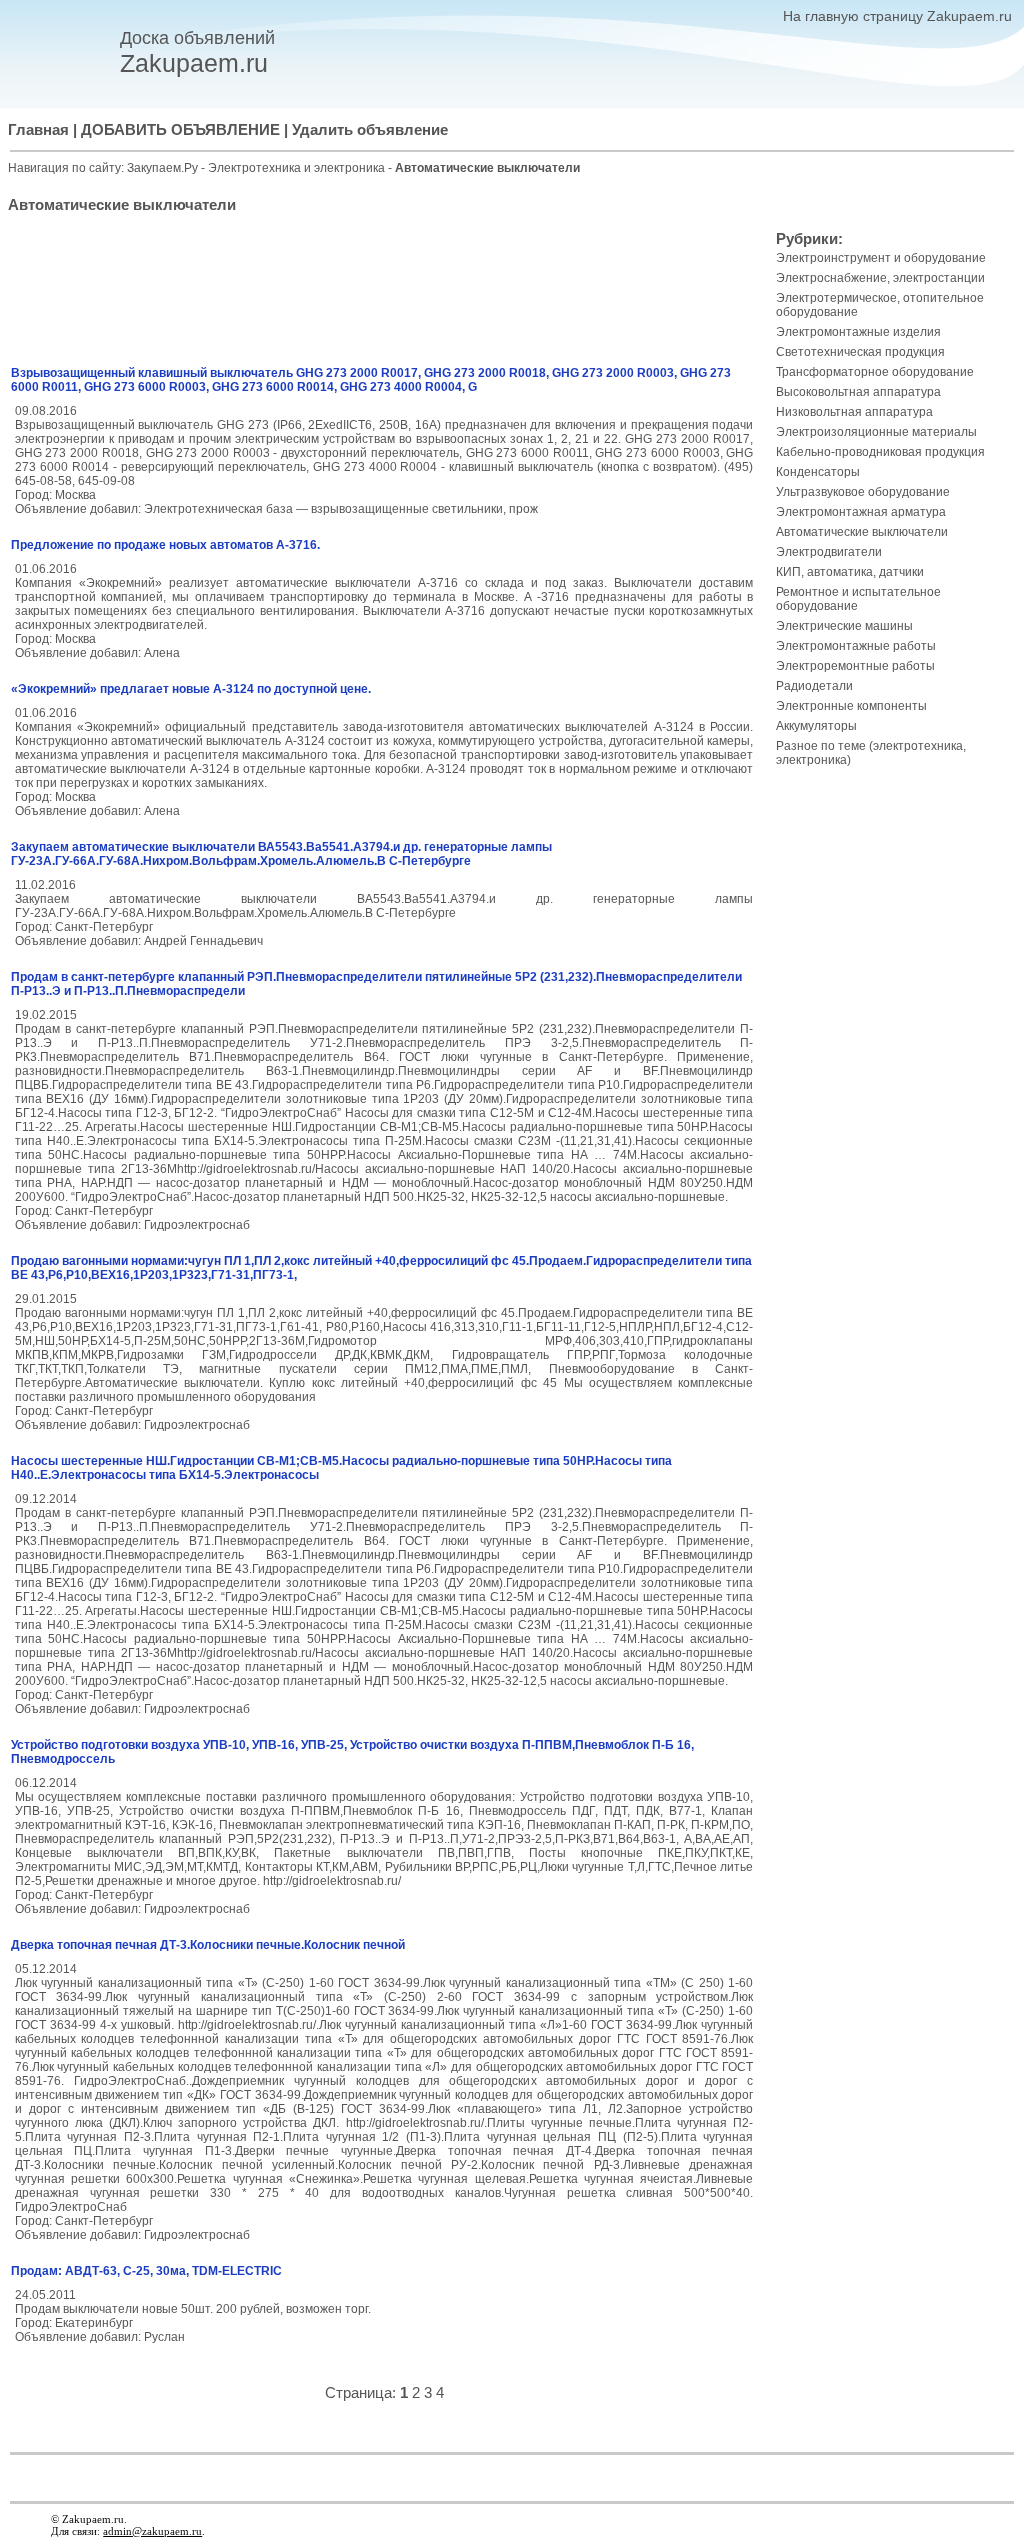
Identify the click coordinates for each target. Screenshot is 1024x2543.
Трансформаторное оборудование (875, 372)
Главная (38, 130)
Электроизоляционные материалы (876, 432)
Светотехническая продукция (860, 352)
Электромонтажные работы (856, 646)
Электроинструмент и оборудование (881, 258)
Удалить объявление (370, 130)
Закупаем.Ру (162, 168)
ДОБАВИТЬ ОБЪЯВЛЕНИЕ (180, 130)
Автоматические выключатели (862, 532)
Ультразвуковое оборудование (863, 492)
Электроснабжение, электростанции (880, 278)
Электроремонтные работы (855, 666)
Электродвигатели (829, 552)
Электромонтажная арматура (861, 512)
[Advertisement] (384, 293)
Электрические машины (844, 626)
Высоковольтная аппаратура (858, 392)
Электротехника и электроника (298, 168)
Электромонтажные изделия (858, 332)
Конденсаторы (818, 472)
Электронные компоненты (851, 706)
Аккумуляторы (816, 726)
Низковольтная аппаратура (854, 412)
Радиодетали (814, 686)
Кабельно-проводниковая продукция (880, 452)
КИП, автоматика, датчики (850, 572)
